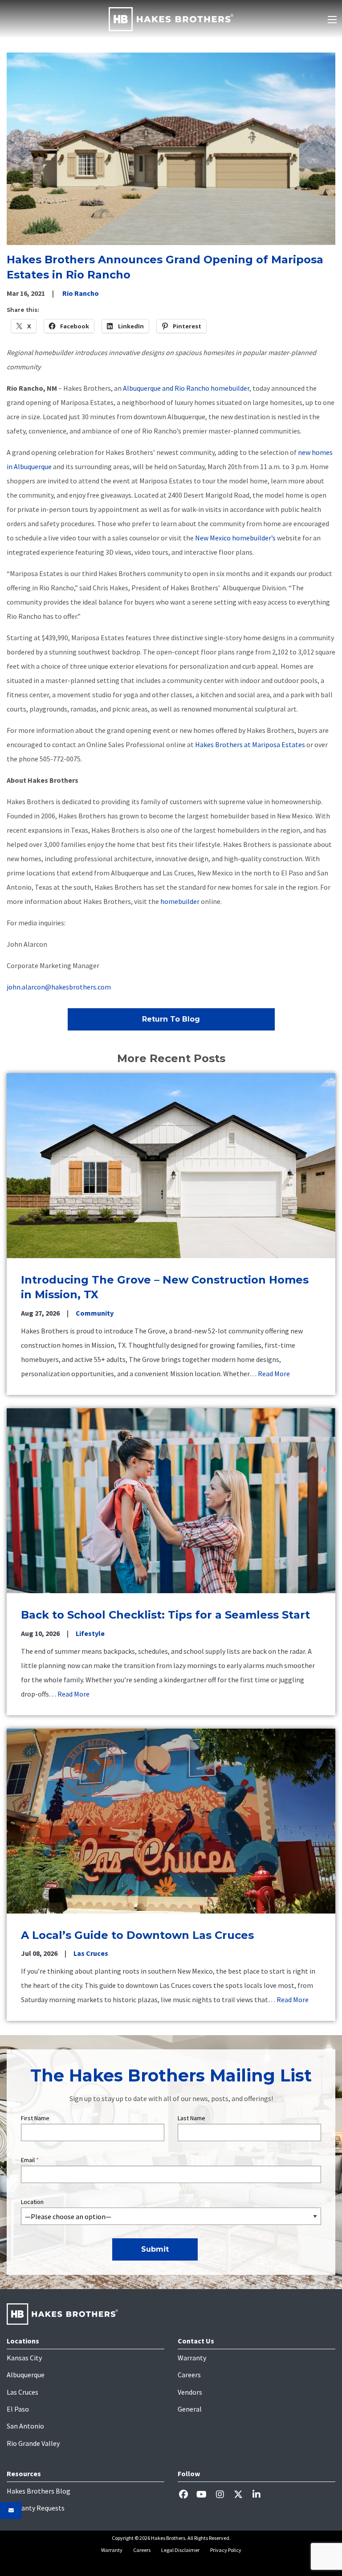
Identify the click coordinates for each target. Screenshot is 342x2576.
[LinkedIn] (260, 2494)
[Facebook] (187, 2494)
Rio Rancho (81, 293)
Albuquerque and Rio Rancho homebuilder (186, 388)
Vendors (190, 2392)
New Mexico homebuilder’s (235, 538)
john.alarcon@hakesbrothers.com (59, 987)
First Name (35, 2118)
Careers (189, 2375)
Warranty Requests (36, 2508)
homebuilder (181, 901)
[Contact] (11, 2511)
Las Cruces (91, 1953)
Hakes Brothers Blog (39, 2491)
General (190, 2409)
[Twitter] (242, 2494)
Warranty (192, 2358)
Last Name (191, 2118)
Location (32, 2202)
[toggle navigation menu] (332, 20)
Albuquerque (26, 2375)
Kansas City (24, 2358)
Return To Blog (171, 1019)
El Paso (18, 2409)
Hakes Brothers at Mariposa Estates (250, 744)
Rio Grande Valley (33, 2443)
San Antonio (25, 2426)
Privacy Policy (226, 2550)
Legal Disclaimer (180, 2550)
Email (30, 2160)
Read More (274, 1374)
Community (95, 1313)
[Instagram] (223, 2494)
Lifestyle (90, 1633)
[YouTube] (205, 2494)
